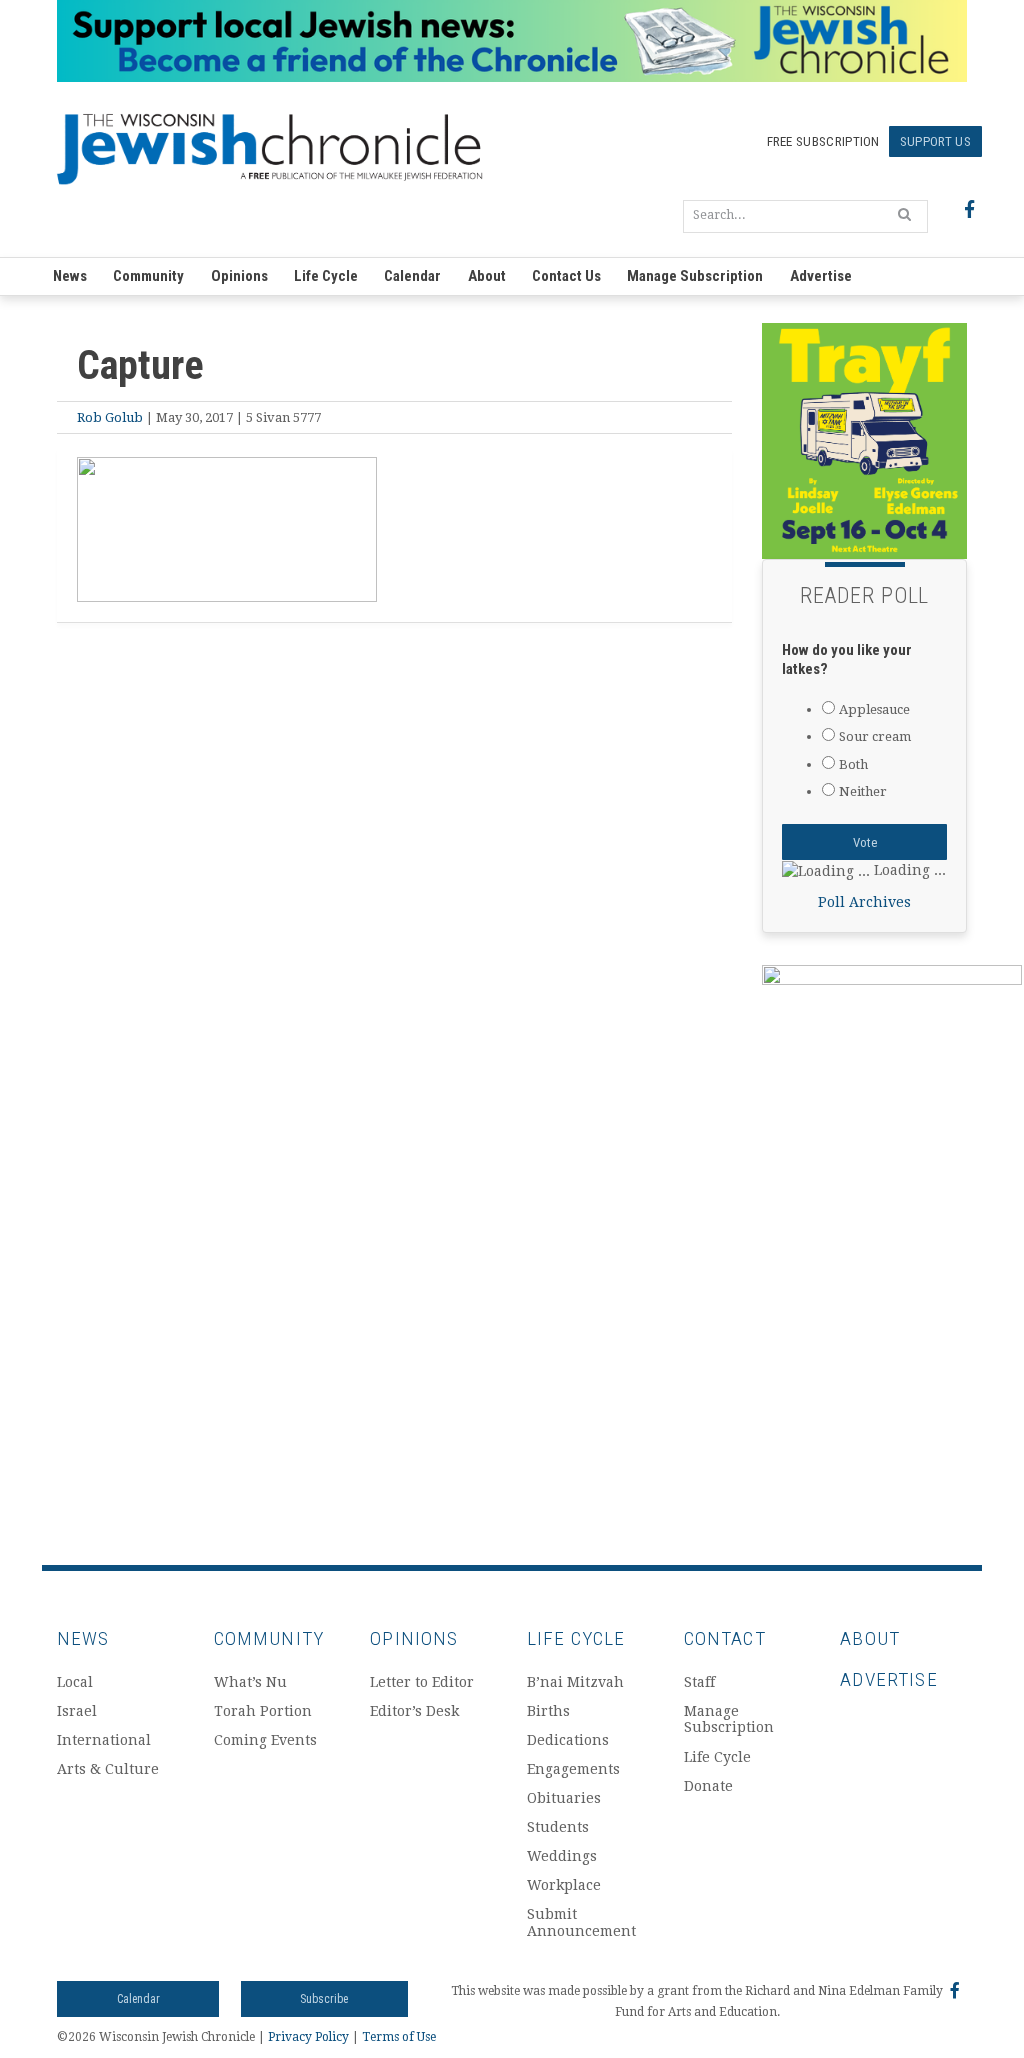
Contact (725, 1638)
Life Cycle (326, 276)
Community (148, 276)
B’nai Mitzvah (575, 1682)
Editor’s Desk (414, 1711)
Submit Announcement (581, 1922)
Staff (699, 1682)
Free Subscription (823, 141)
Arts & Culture (108, 1769)
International (104, 1740)
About (487, 276)
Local (75, 1682)
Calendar (412, 276)
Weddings (562, 1856)
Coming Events (265, 1740)
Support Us (935, 141)
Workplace (564, 1885)
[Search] (904, 214)
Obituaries (564, 1798)
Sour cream (875, 736)
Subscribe (324, 1999)
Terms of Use (399, 2037)
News (70, 276)
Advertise (821, 276)
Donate (708, 1786)
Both (853, 764)
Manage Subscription (695, 276)
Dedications (568, 1740)
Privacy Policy (308, 2037)
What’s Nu (250, 1682)
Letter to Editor (422, 1682)
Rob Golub (110, 417)
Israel (77, 1711)
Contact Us (566, 276)
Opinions (239, 276)
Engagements (573, 1769)
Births (548, 1711)
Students (558, 1827)
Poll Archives (864, 902)
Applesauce (874, 709)
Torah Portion (263, 1711)
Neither (863, 791)
